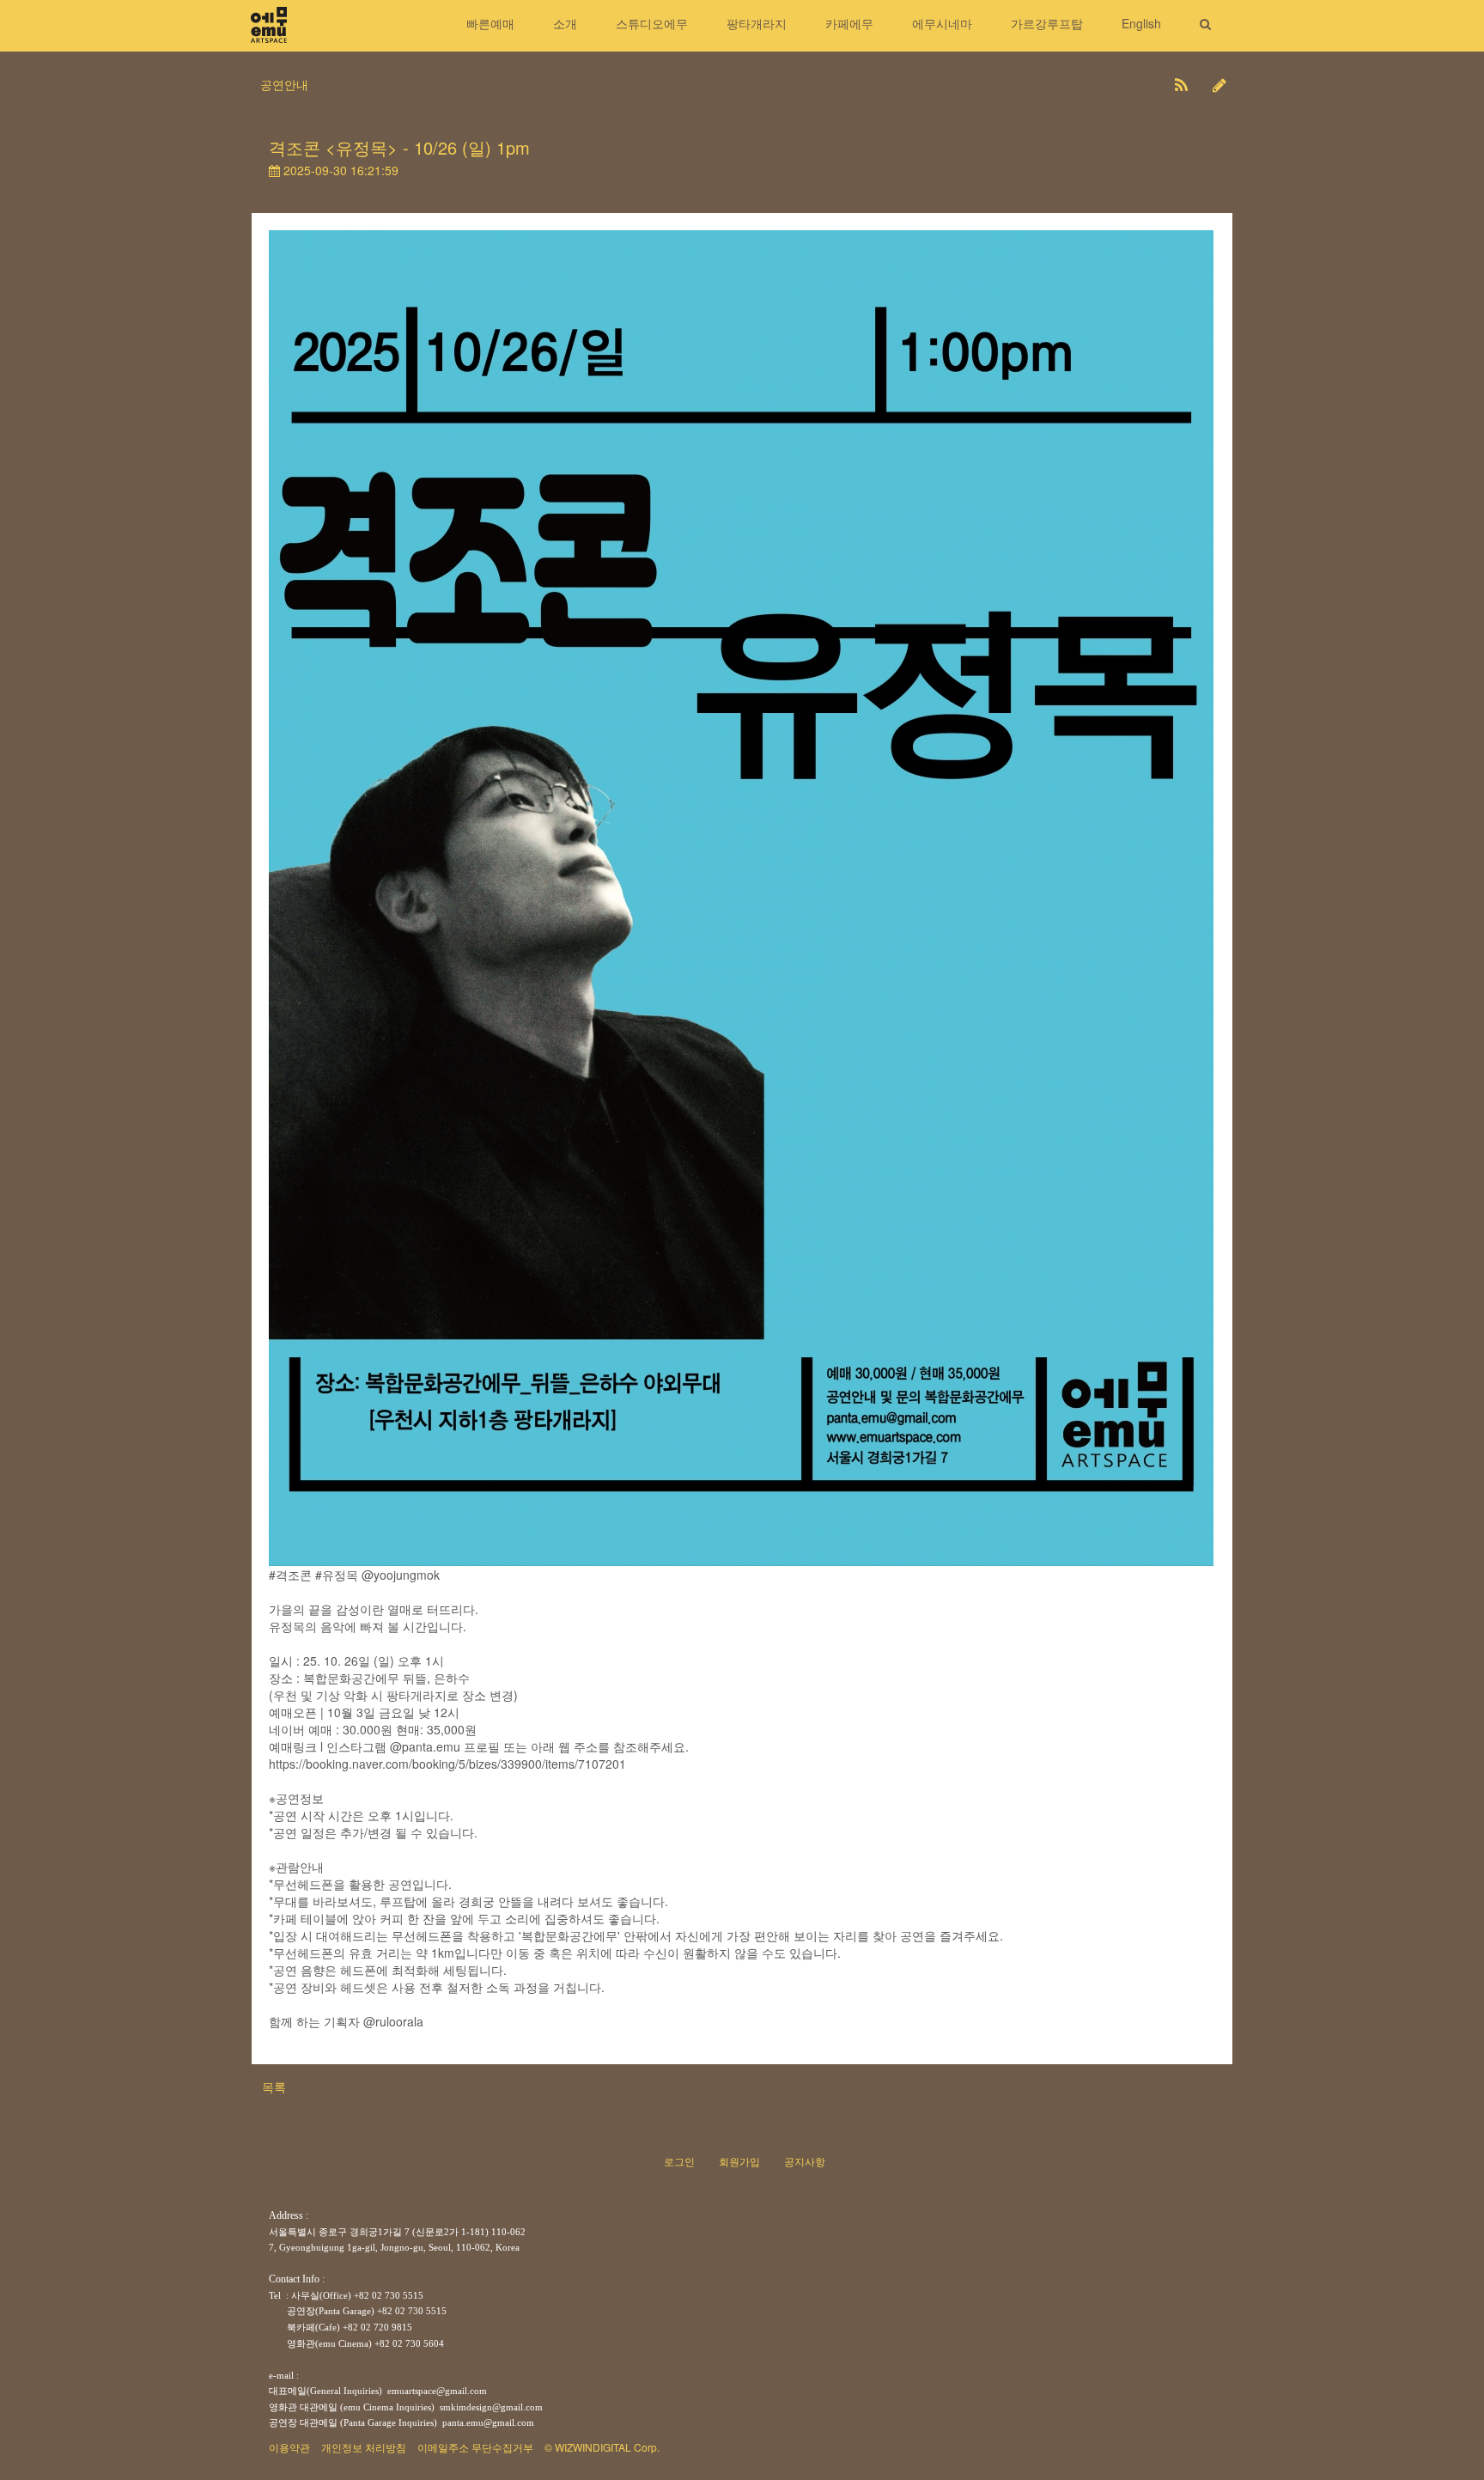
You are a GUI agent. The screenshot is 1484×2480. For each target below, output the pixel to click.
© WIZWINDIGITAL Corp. (602, 2447)
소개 (565, 23)
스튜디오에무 (652, 23)
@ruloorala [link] (393, 2021)
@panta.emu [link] (425, 1746)
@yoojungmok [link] (401, 1575)
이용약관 (289, 2447)
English (1141, 23)
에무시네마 (942, 23)
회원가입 (739, 2161)
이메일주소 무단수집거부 (475, 2447)
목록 (274, 2087)
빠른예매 (490, 23)
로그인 (679, 2161)
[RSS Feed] (1181, 84)
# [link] (319, 1575)
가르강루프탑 (1047, 23)
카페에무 (849, 23)
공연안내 (284, 84)
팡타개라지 (757, 23)
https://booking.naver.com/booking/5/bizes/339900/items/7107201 (447, 1764)
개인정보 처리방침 (364, 2447)
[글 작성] (1219, 84)
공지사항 (805, 2161)
